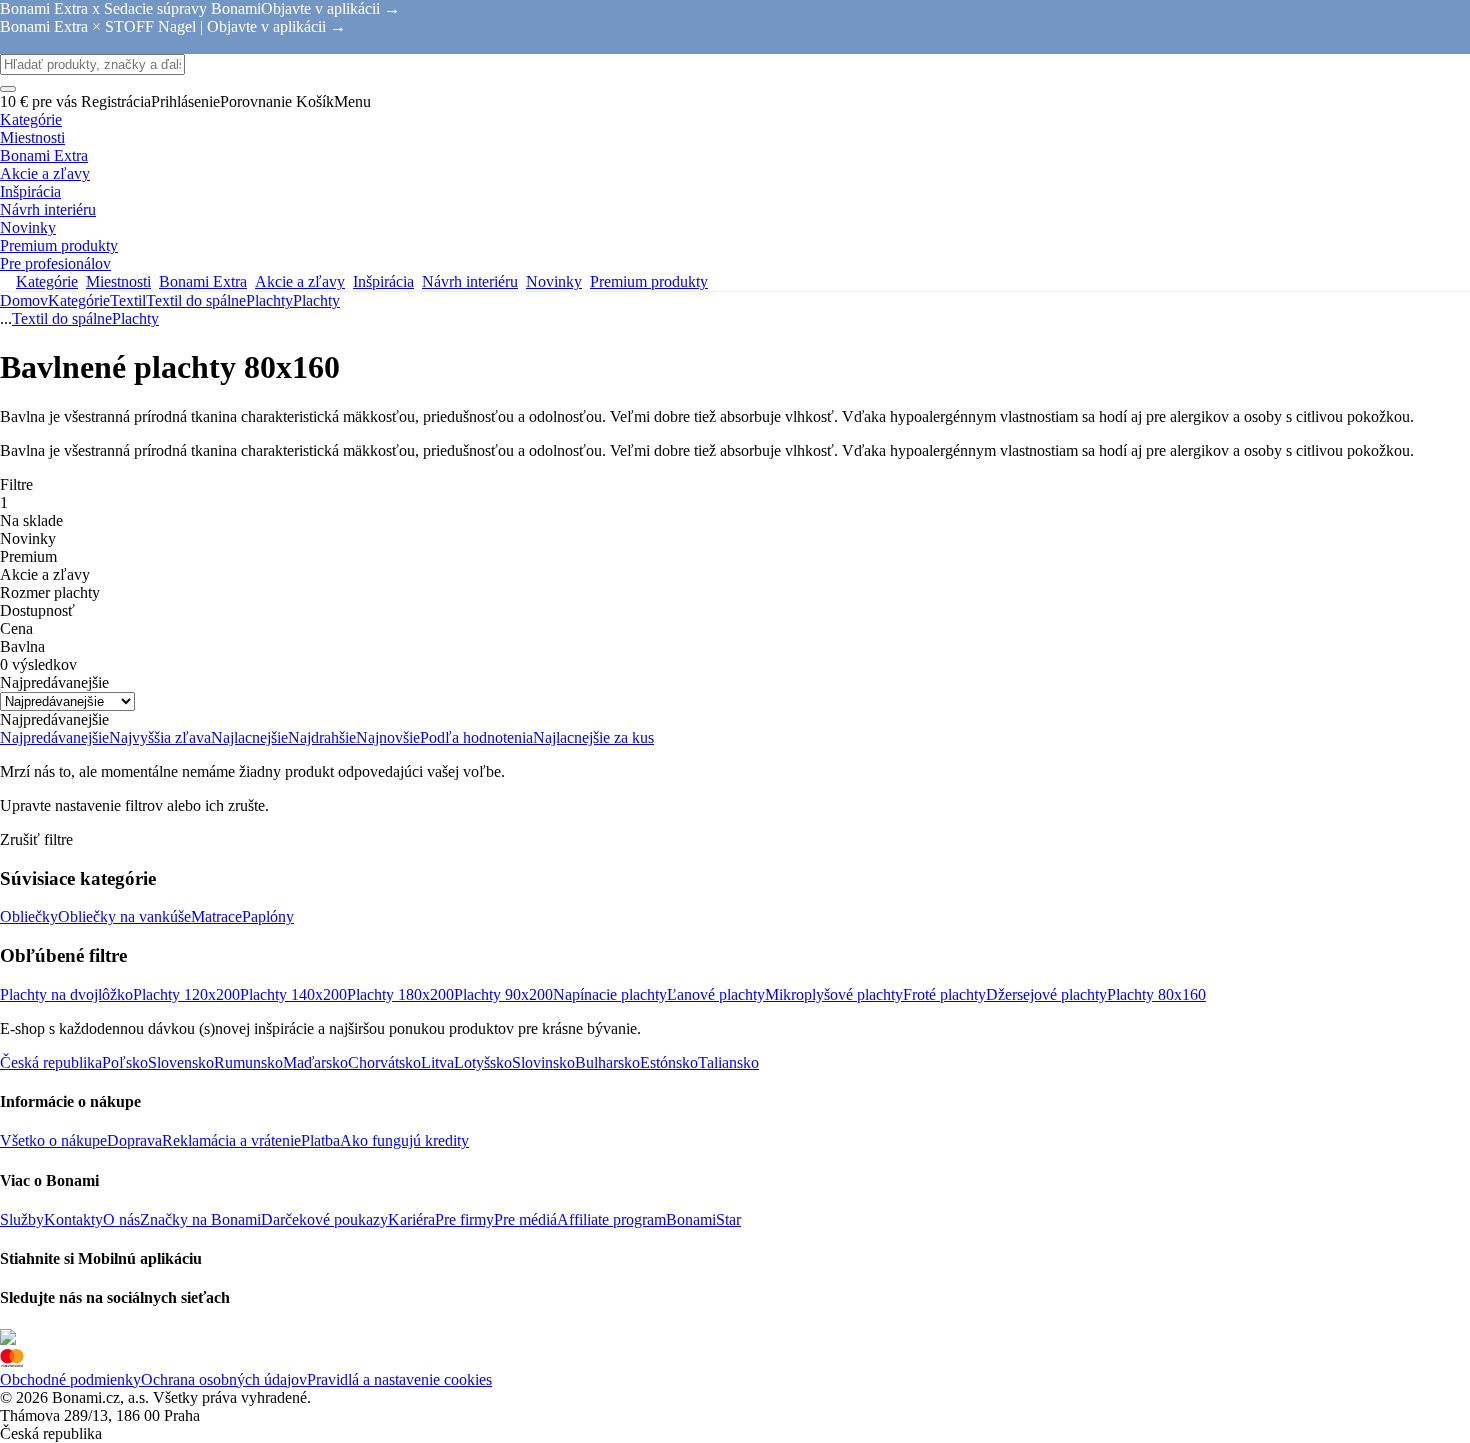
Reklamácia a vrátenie (231, 1140)
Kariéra (411, 1219)
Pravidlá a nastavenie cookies (399, 1379)
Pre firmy (464, 1219)
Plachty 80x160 (1156, 994)
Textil (128, 300)
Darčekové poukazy (324, 1219)
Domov (24, 300)
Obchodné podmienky (70, 1379)
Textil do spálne (196, 300)
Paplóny (268, 916)
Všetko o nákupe (53, 1140)
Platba (320, 1140)
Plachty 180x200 (400, 994)
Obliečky (29, 916)
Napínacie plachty (610, 994)
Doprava (134, 1140)
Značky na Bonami (200, 1219)
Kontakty (73, 1219)
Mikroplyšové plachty (834, 994)
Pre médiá (525, 1219)
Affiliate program (611, 1219)
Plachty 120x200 (186, 994)
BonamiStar (703, 1219)
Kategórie (79, 300)
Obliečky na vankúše (124, 916)
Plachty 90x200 (503, 994)
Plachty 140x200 (293, 994)
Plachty (316, 300)
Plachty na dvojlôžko (66, 994)
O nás (121, 1219)
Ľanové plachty (716, 994)
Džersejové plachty (1046, 994)
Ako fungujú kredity (404, 1140)
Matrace (216, 916)
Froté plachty (944, 994)
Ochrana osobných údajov (224, 1379)
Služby (22, 1219)
